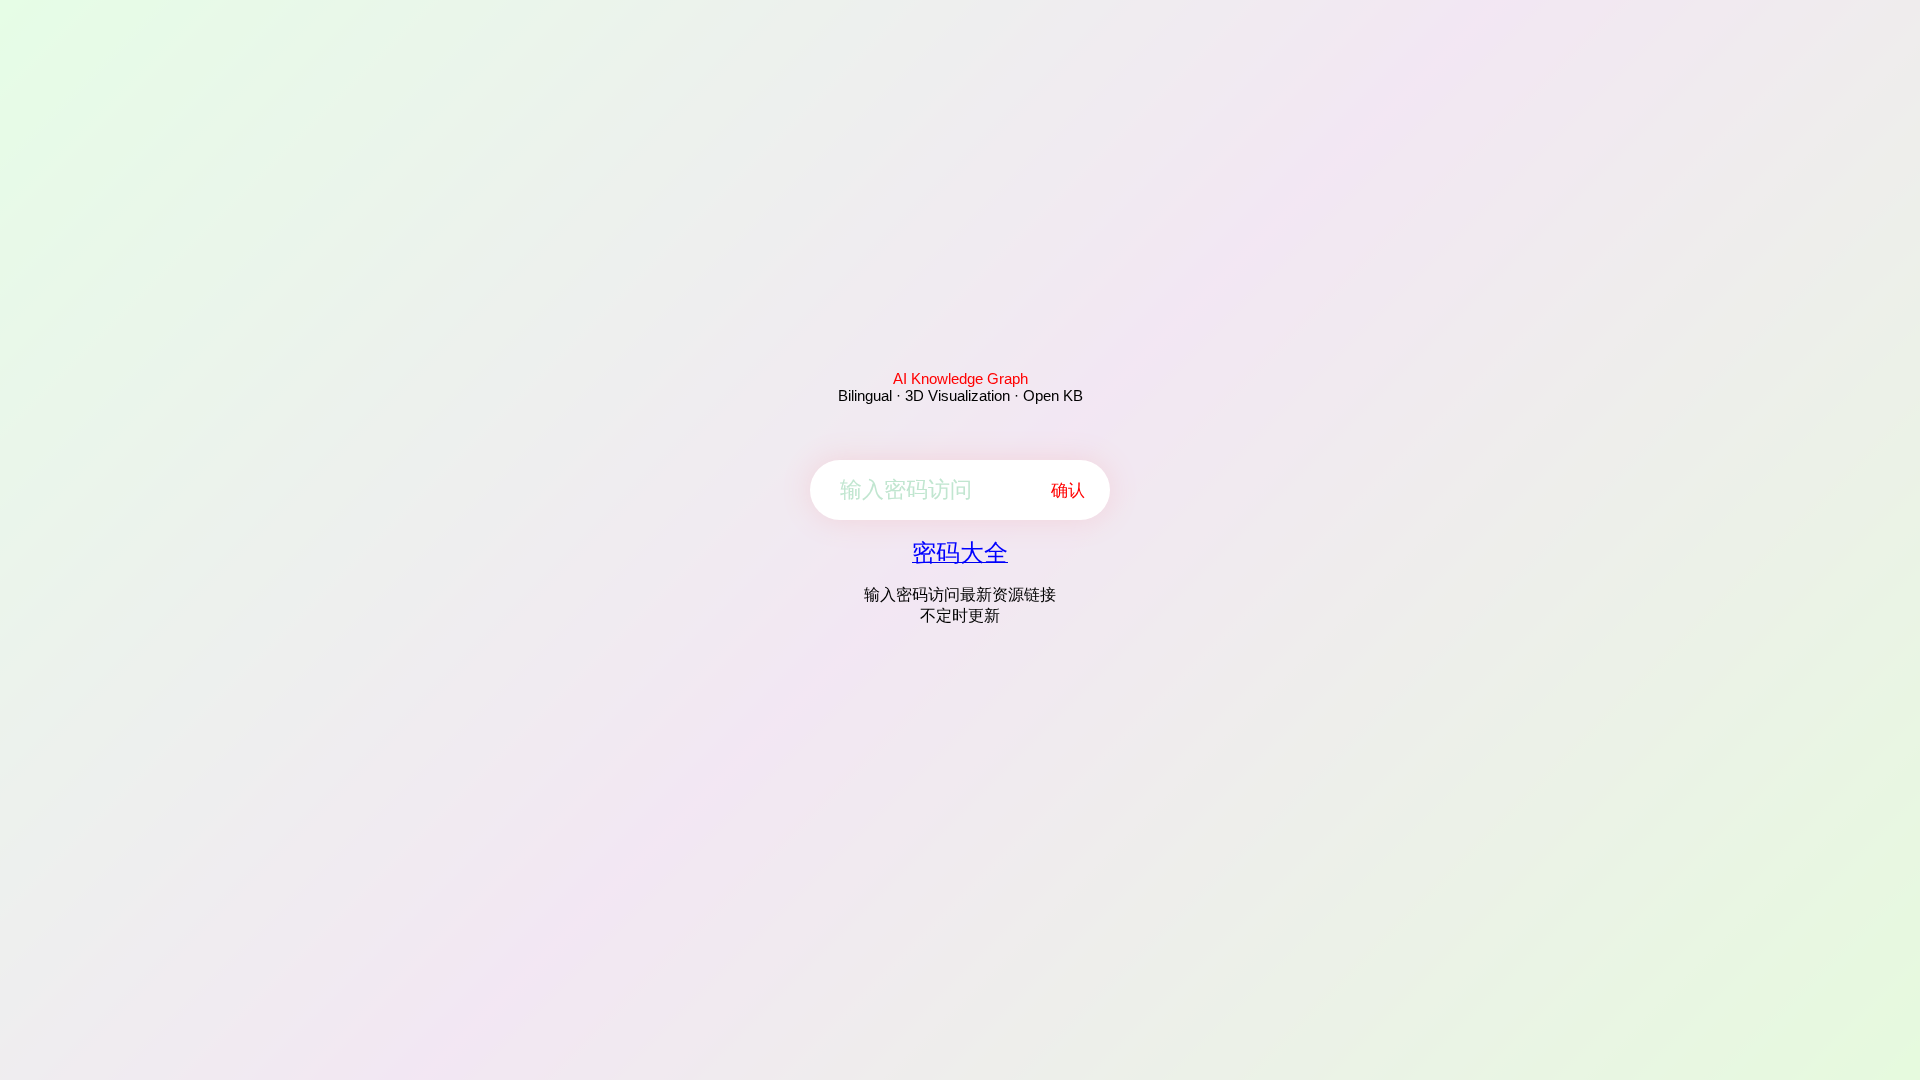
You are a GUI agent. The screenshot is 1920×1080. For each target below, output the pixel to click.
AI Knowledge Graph (960, 378)
